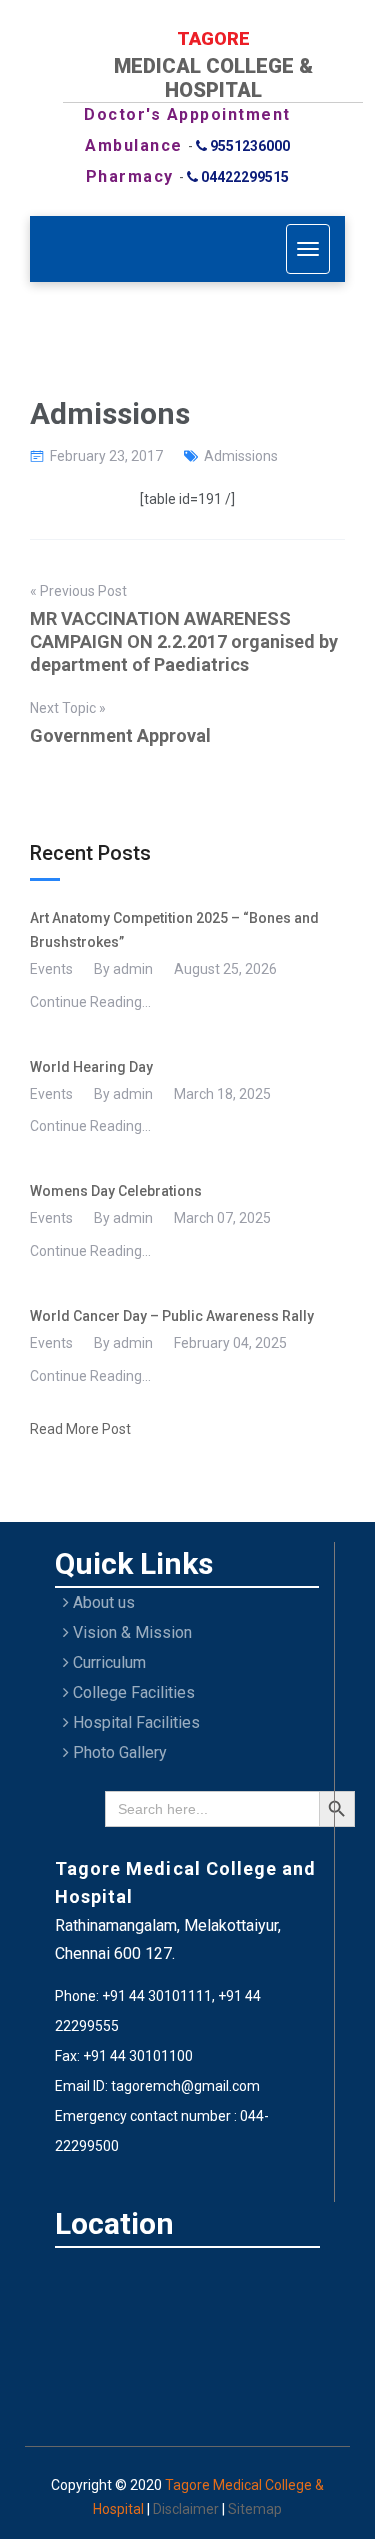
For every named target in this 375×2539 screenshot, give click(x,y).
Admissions (241, 456)
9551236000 (248, 146)
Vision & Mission (130, 1632)
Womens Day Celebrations (116, 1191)
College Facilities (132, 1692)
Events (51, 969)
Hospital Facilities (134, 1722)
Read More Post (80, 1429)
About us (102, 1602)
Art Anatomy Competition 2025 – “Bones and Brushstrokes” (174, 930)
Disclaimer (187, 2509)
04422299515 (243, 177)
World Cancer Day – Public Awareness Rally (172, 1316)
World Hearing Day (91, 1067)
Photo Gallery (118, 1752)
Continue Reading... (90, 1002)
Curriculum (107, 1662)
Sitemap (255, 2509)
